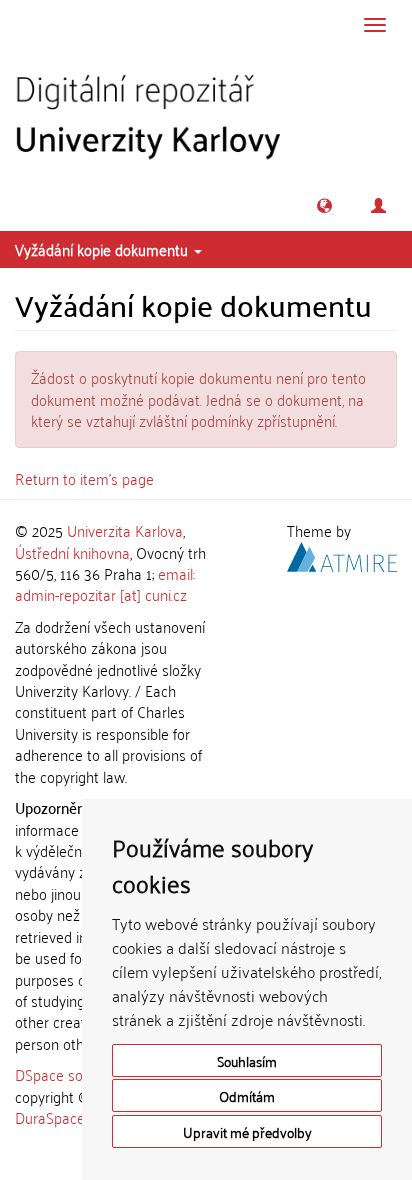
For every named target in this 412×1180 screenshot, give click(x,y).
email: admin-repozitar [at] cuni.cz (105, 583)
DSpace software (69, 1074)
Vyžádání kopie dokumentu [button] (103, 249)
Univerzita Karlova (125, 530)
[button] (324, 205)
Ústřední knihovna (72, 552)
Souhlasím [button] (247, 1060)
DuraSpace (50, 1117)
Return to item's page (84, 478)
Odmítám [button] (247, 1095)
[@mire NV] (342, 553)
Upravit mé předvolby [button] (247, 1131)
